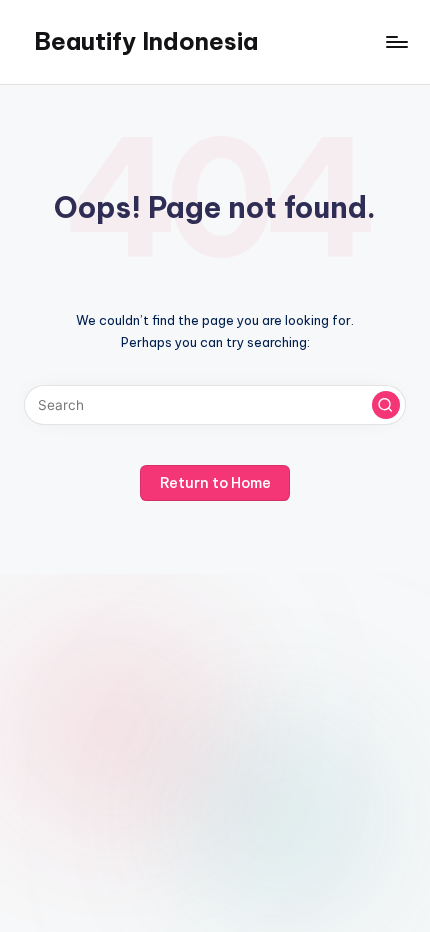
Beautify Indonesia (146, 41)
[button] (386, 405)
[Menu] (396, 41)
